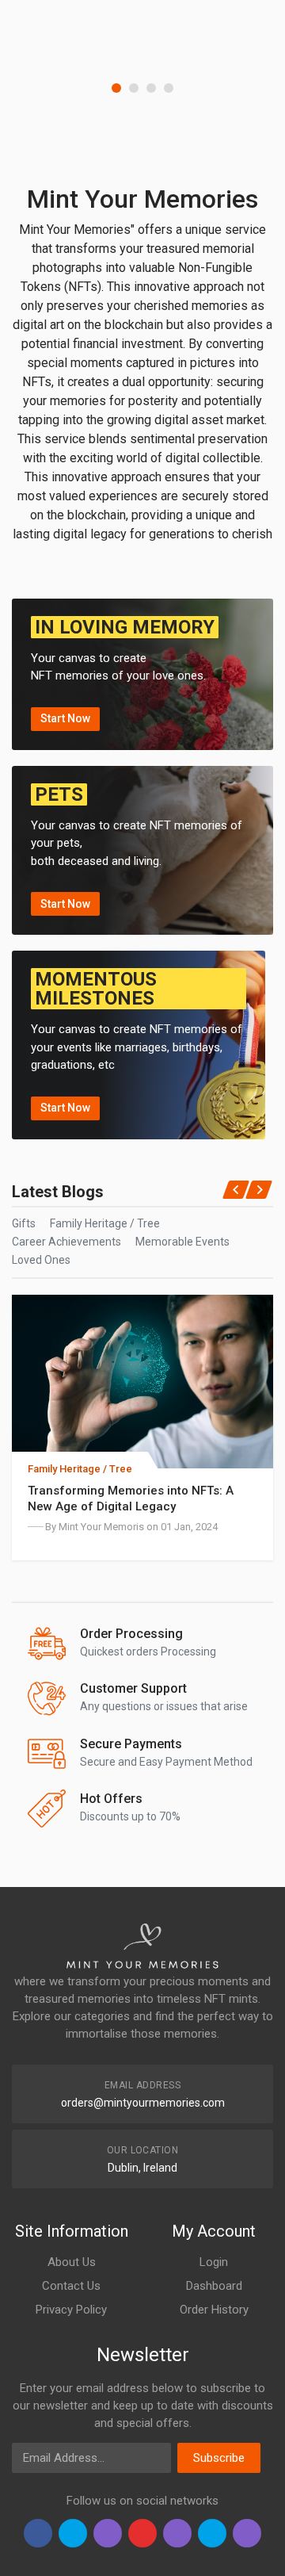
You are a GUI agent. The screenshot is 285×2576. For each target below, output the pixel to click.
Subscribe (219, 2458)
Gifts (24, 1223)
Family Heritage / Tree (105, 1223)
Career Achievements (66, 1242)
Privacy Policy (71, 2310)
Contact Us (71, 2286)
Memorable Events (182, 1242)
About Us (72, 2262)
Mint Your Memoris (101, 1527)
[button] (116, 88)
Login (214, 2262)
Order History (214, 2310)
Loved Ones (41, 1260)
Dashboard (214, 2286)
